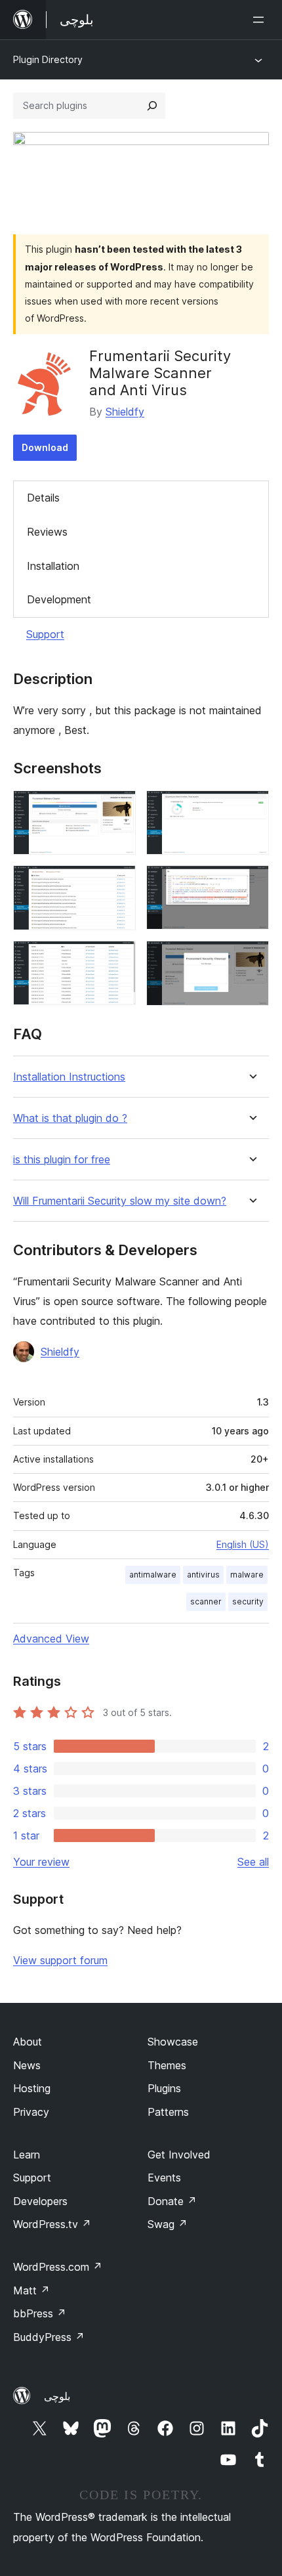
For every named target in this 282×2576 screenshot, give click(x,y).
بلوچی (57, 2396)
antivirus (203, 1575)
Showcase (173, 2042)
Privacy (31, 2112)
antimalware (153, 1575)
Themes (167, 2065)
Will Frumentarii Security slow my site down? (120, 1201)
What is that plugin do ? (70, 1118)
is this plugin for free (62, 1160)
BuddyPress (49, 2337)
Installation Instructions (69, 1077)
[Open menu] (261, 20)
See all (253, 1862)
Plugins (164, 2088)
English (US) (243, 1544)
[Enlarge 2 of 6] (251, 808)
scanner (206, 1601)
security (248, 1601)
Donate (172, 2201)
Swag (168, 2224)
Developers (40, 2201)
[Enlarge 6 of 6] (251, 958)
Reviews (47, 532)
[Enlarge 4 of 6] (251, 883)
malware (247, 1575)
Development (59, 599)
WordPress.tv (52, 2224)
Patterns (168, 2112)
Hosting (32, 2088)
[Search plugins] (152, 106)
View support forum (60, 1960)
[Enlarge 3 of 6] (118, 883)
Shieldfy (125, 412)
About (28, 2042)
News (27, 2065)
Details (43, 498)
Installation (53, 566)
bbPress (40, 2313)
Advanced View (51, 1639)
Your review (41, 1862)
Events (164, 2178)
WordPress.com (58, 2267)
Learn (27, 2155)
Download (45, 447)
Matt (31, 2290)
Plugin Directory (48, 59)
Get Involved (179, 2155)
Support (45, 634)
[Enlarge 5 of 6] (118, 958)
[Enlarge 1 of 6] (118, 808)
